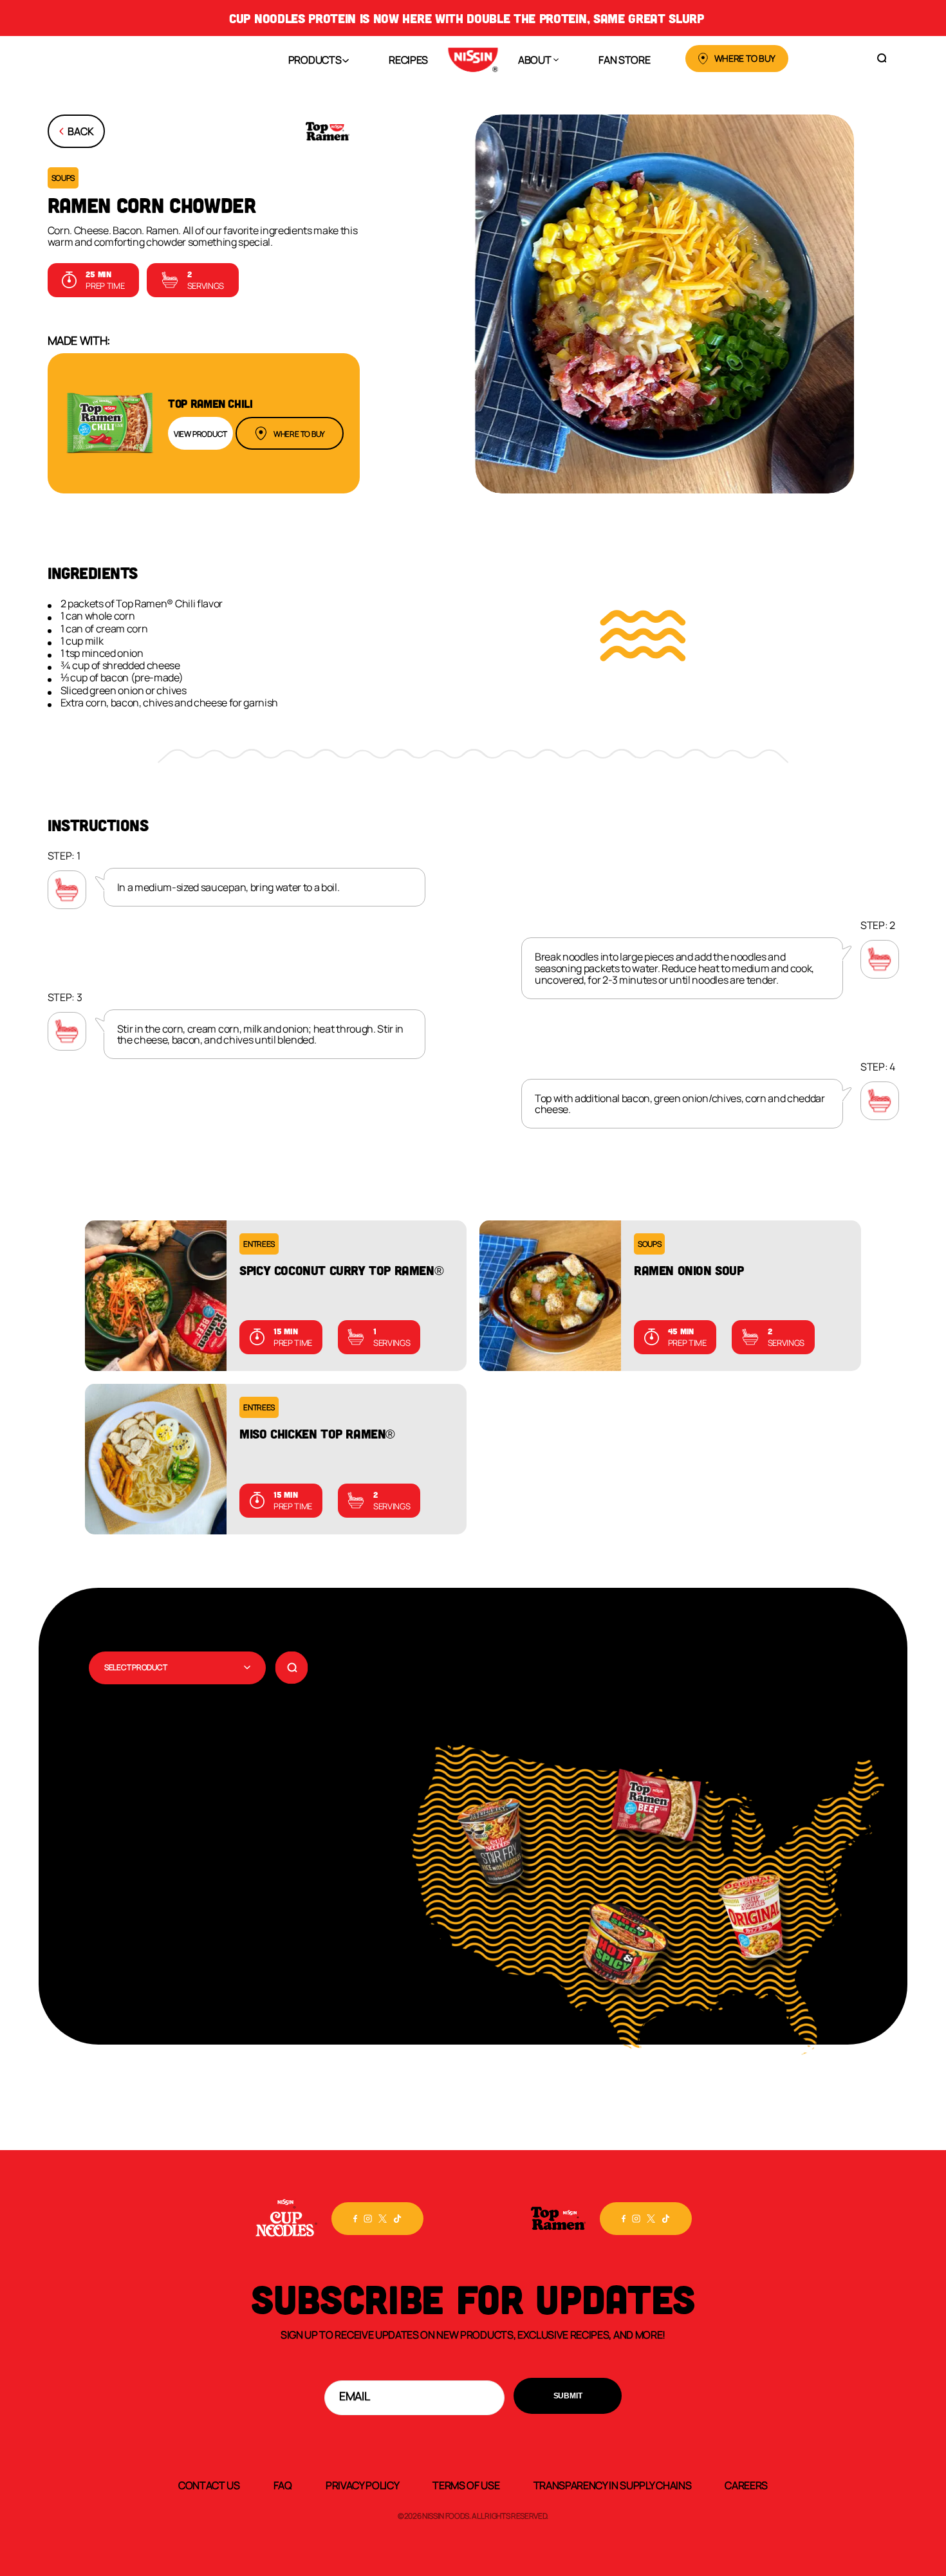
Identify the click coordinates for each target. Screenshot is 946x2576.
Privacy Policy (363, 2485)
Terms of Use (466, 2485)
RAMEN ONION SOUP (689, 1270)
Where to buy (299, 434)
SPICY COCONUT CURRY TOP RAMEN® (341, 1270)
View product (200, 434)
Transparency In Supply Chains (613, 2485)
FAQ (283, 2485)
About (534, 59)
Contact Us (209, 2485)
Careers (746, 2485)
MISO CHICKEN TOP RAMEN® (317, 1433)
